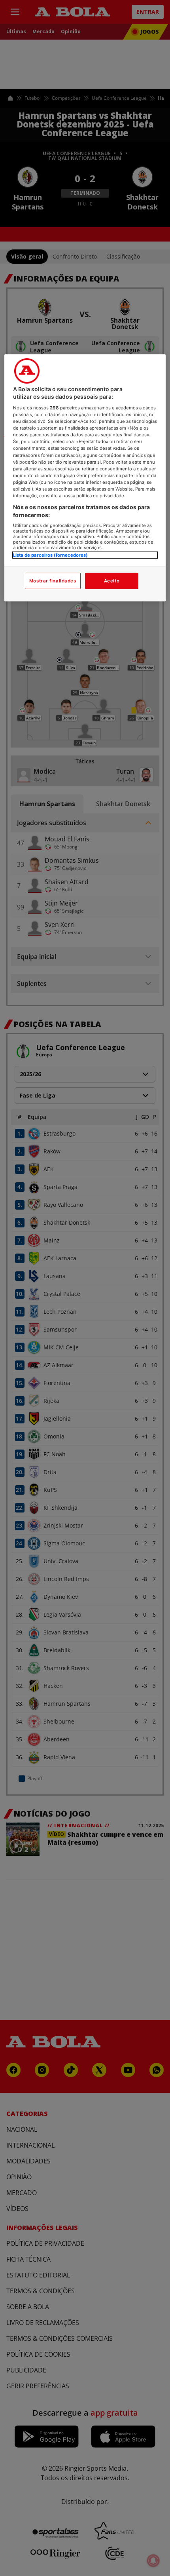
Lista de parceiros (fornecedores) (50, 555)
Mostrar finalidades (53, 580)
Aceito (112, 580)
